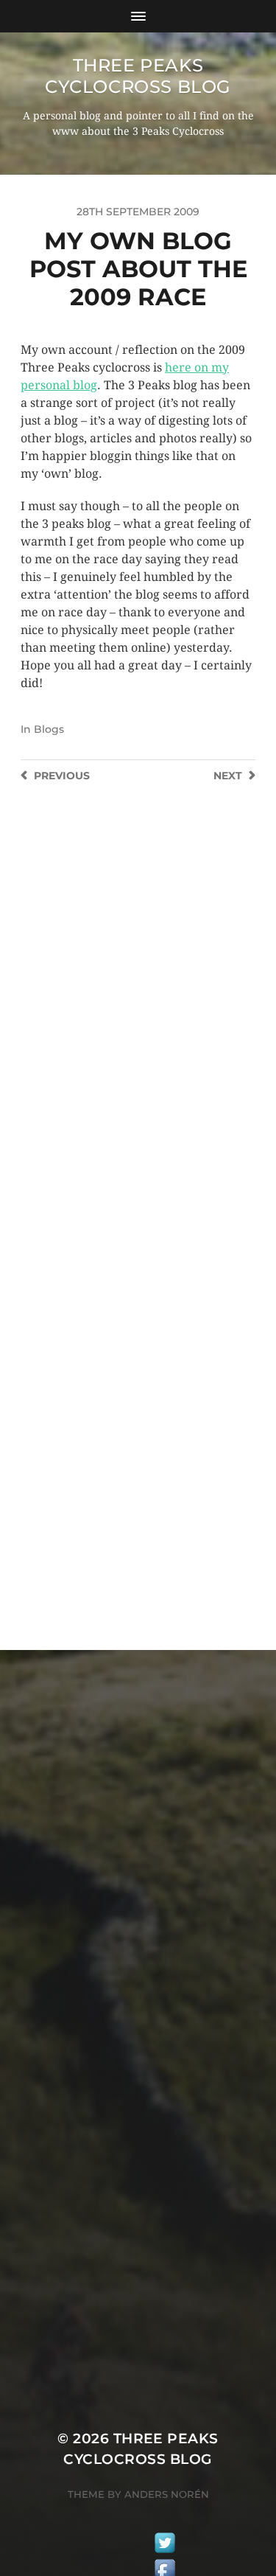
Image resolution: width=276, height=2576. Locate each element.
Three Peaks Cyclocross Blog (138, 76)
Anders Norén (167, 2494)
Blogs (49, 729)
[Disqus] (138, 1019)
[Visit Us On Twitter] (164, 2545)
